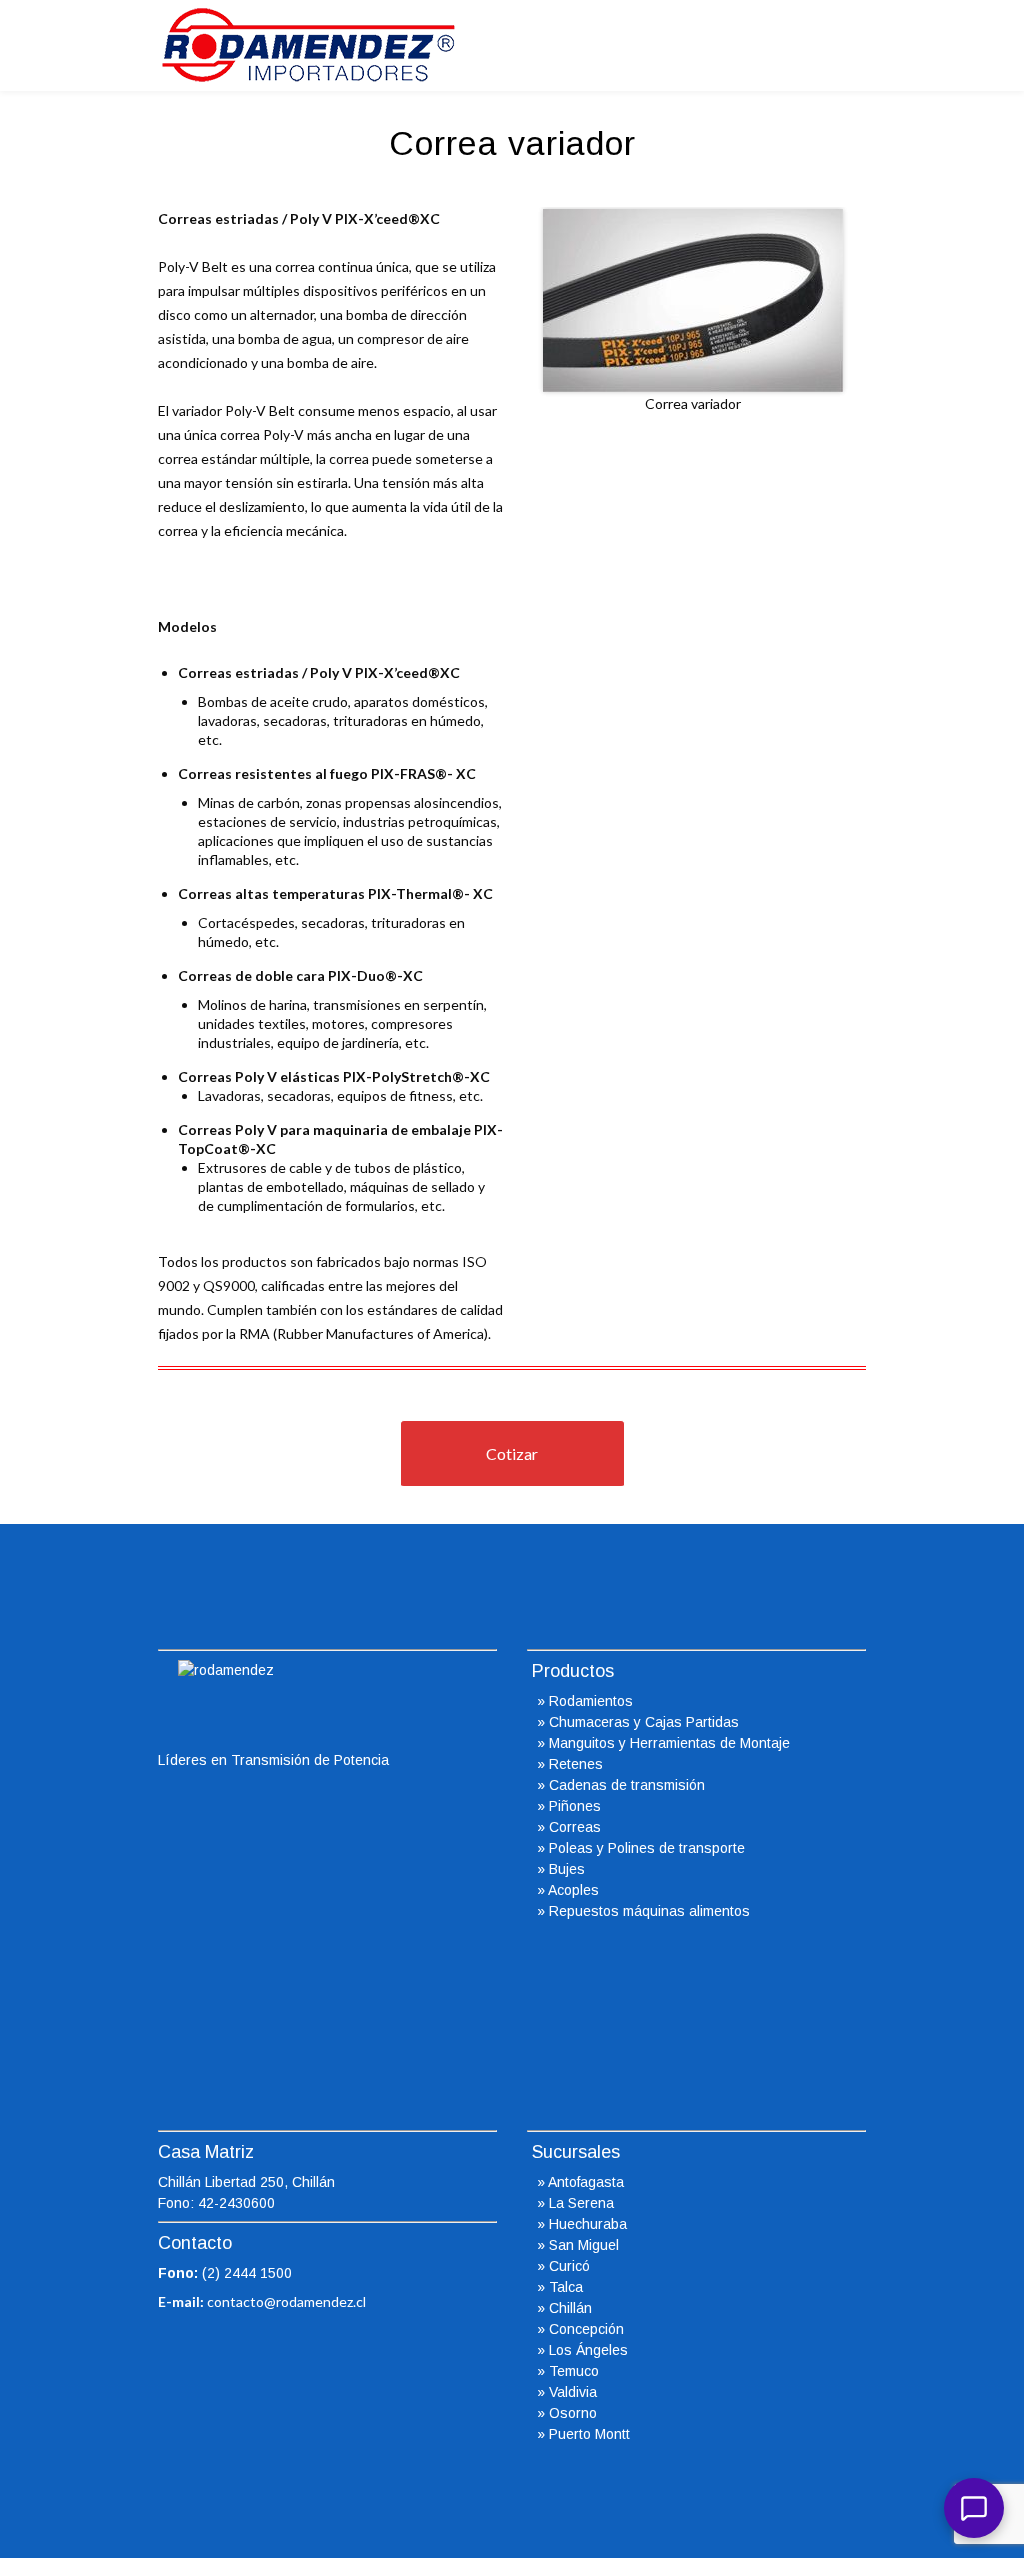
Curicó (569, 2266)
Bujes (567, 1869)
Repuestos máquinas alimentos (649, 1911)
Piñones (575, 1806)
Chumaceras (589, 1722)
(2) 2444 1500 (247, 2273)
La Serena (581, 2203)
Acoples (573, 1890)
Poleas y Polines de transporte (647, 1848)
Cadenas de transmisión (627, 1785)
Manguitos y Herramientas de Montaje (669, 1743)
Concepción (586, 2329)
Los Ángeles (588, 2350)
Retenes (576, 1764)
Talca (566, 2287)
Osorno (573, 2413)
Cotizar (512, 1453)
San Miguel (584, 2245)
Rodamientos (591, 1701)
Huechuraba (588, 2224)
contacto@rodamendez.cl (286, 2301)
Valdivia (573, 2392)
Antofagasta (586, 2182)
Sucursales (576, 2152)
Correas (575, 1827)
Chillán (570, 2308)
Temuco (574, 2371)
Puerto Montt (589, 2434)
